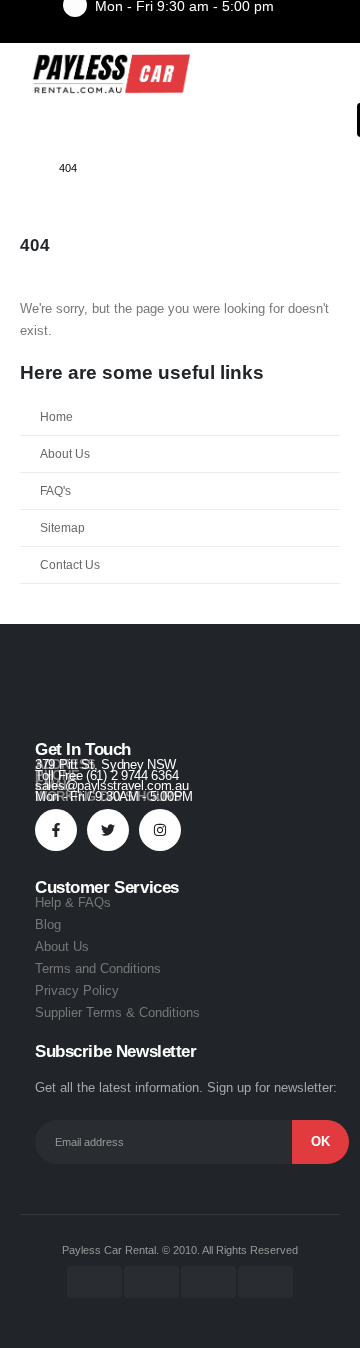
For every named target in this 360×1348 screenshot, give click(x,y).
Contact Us (70, 564)
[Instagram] (160, 830)
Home (56, 416)
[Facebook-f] (56, 830)
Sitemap (62, 527)
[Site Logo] (110, 74)
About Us (65, 453)
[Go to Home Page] (25, 168)
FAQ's (55, 490)
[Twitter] (108, 830)
